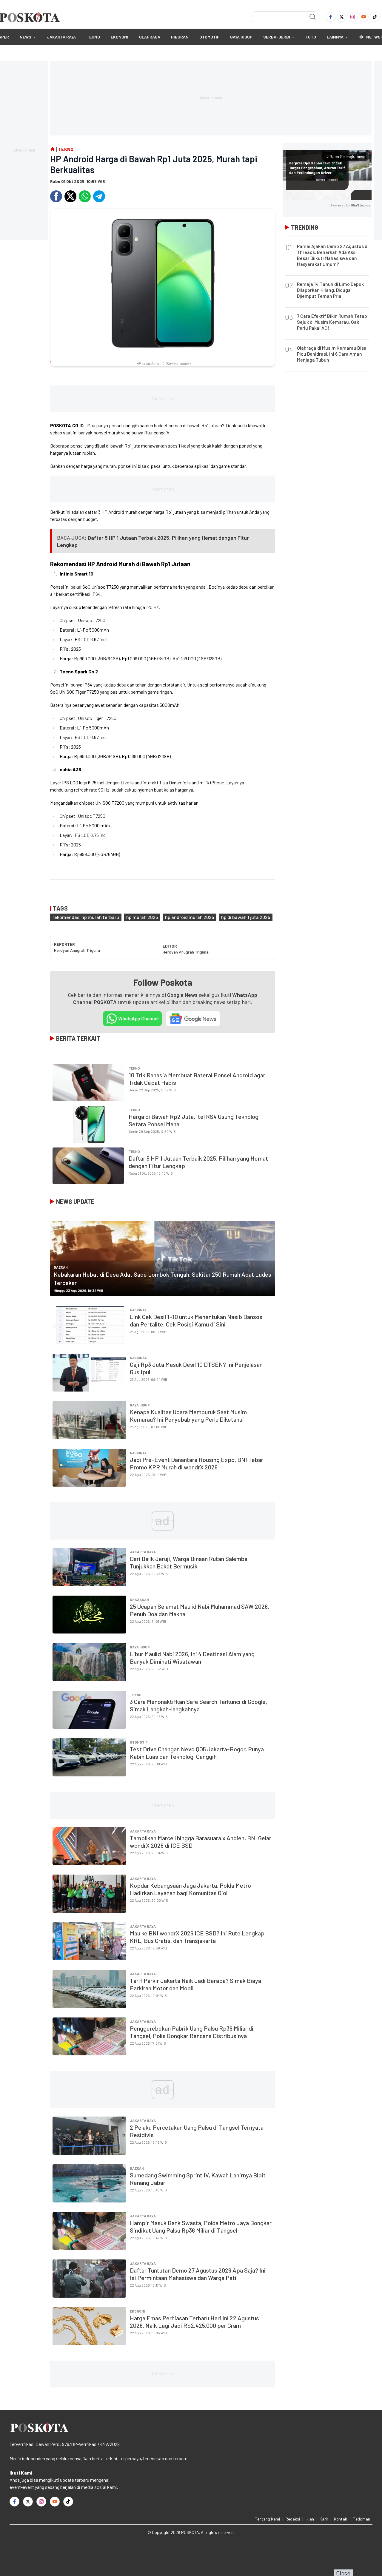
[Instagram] (353, 17)
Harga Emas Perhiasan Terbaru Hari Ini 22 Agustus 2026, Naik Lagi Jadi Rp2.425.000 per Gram (194, 2322)
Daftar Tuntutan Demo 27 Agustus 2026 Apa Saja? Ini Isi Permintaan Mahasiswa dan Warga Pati (198, 2274)
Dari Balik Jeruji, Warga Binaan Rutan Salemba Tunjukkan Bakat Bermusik (189, 1562)
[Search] (312, 17)
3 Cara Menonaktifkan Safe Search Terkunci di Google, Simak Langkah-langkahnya (198, 1705)
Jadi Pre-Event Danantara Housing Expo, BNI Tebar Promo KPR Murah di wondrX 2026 (197, 1463)
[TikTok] (375, 17)
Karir (324, 2519)
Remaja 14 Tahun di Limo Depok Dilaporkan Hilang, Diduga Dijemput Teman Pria (330, 290)
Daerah (61, 1267)
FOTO (311, 37)
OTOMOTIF (209, 37)
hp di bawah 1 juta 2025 (246, 917)
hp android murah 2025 (190, 917)
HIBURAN (180, 37)
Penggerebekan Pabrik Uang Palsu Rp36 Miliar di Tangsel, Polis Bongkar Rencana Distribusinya (192, 2032)
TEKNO (93, 37)
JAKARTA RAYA (61, 37)
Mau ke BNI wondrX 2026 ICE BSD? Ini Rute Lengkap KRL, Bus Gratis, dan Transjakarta (197, 1937)
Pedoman (361, 2519)
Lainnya (335, 37)
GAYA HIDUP (241, 37)
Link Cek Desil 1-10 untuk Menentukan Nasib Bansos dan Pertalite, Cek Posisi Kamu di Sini (196, 1320)
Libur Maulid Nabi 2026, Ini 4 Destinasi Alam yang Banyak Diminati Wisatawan (192, 1658)
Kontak (341, 2519)
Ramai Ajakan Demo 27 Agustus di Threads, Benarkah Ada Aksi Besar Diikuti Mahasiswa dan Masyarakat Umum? (333, 255)
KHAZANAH (139, 1599)
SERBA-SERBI (277, 37)
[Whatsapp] (85, 196)
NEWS (26, 37)
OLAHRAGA (150, 37)
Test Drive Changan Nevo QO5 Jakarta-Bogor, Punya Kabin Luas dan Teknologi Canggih (197, 1753)
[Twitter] (342, 17)
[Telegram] (99, 196)
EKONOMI (120, 37)
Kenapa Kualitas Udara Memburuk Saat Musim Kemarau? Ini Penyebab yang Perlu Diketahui (188, 1416)
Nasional (138, 1310)
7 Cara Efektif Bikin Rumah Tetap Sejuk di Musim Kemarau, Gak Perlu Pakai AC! (332, 322)
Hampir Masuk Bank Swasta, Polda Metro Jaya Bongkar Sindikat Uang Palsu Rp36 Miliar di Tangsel (201, 2226)
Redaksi (293, 2519)
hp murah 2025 (142, 917)
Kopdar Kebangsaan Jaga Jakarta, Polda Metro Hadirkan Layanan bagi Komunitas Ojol (190, 1889)
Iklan (310, 2519)
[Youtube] (364, 17)
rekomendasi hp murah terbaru (86, 917)
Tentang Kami (268, 2519)
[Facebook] (331, 17)
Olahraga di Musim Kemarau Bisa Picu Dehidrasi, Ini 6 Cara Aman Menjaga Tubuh (332, 354)
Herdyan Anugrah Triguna (77, 950)
